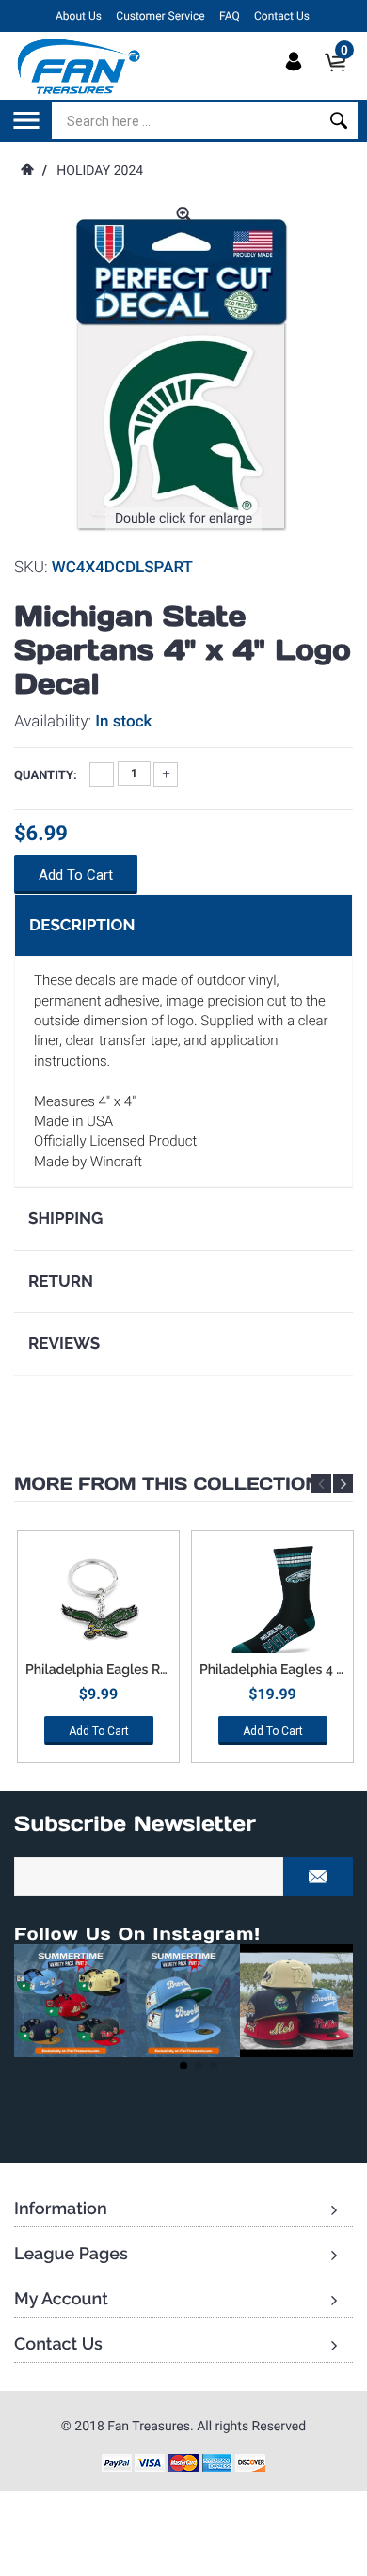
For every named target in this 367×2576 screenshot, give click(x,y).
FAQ (230, 16)
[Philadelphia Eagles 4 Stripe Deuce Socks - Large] (272, 1601)
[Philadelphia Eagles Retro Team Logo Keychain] (98, 1601)
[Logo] (80, 66)
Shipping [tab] (65, 1218)
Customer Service (160, 16)
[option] (98, 1654)
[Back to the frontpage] (26, 171)
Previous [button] (321, 1483)
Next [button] (343, 1483)
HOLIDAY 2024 (100, 171)
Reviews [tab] (64, 1343)
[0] (341, 78)
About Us (79, 16)
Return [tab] (61, 1281)
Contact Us (282, 16)
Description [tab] (82, 925)
